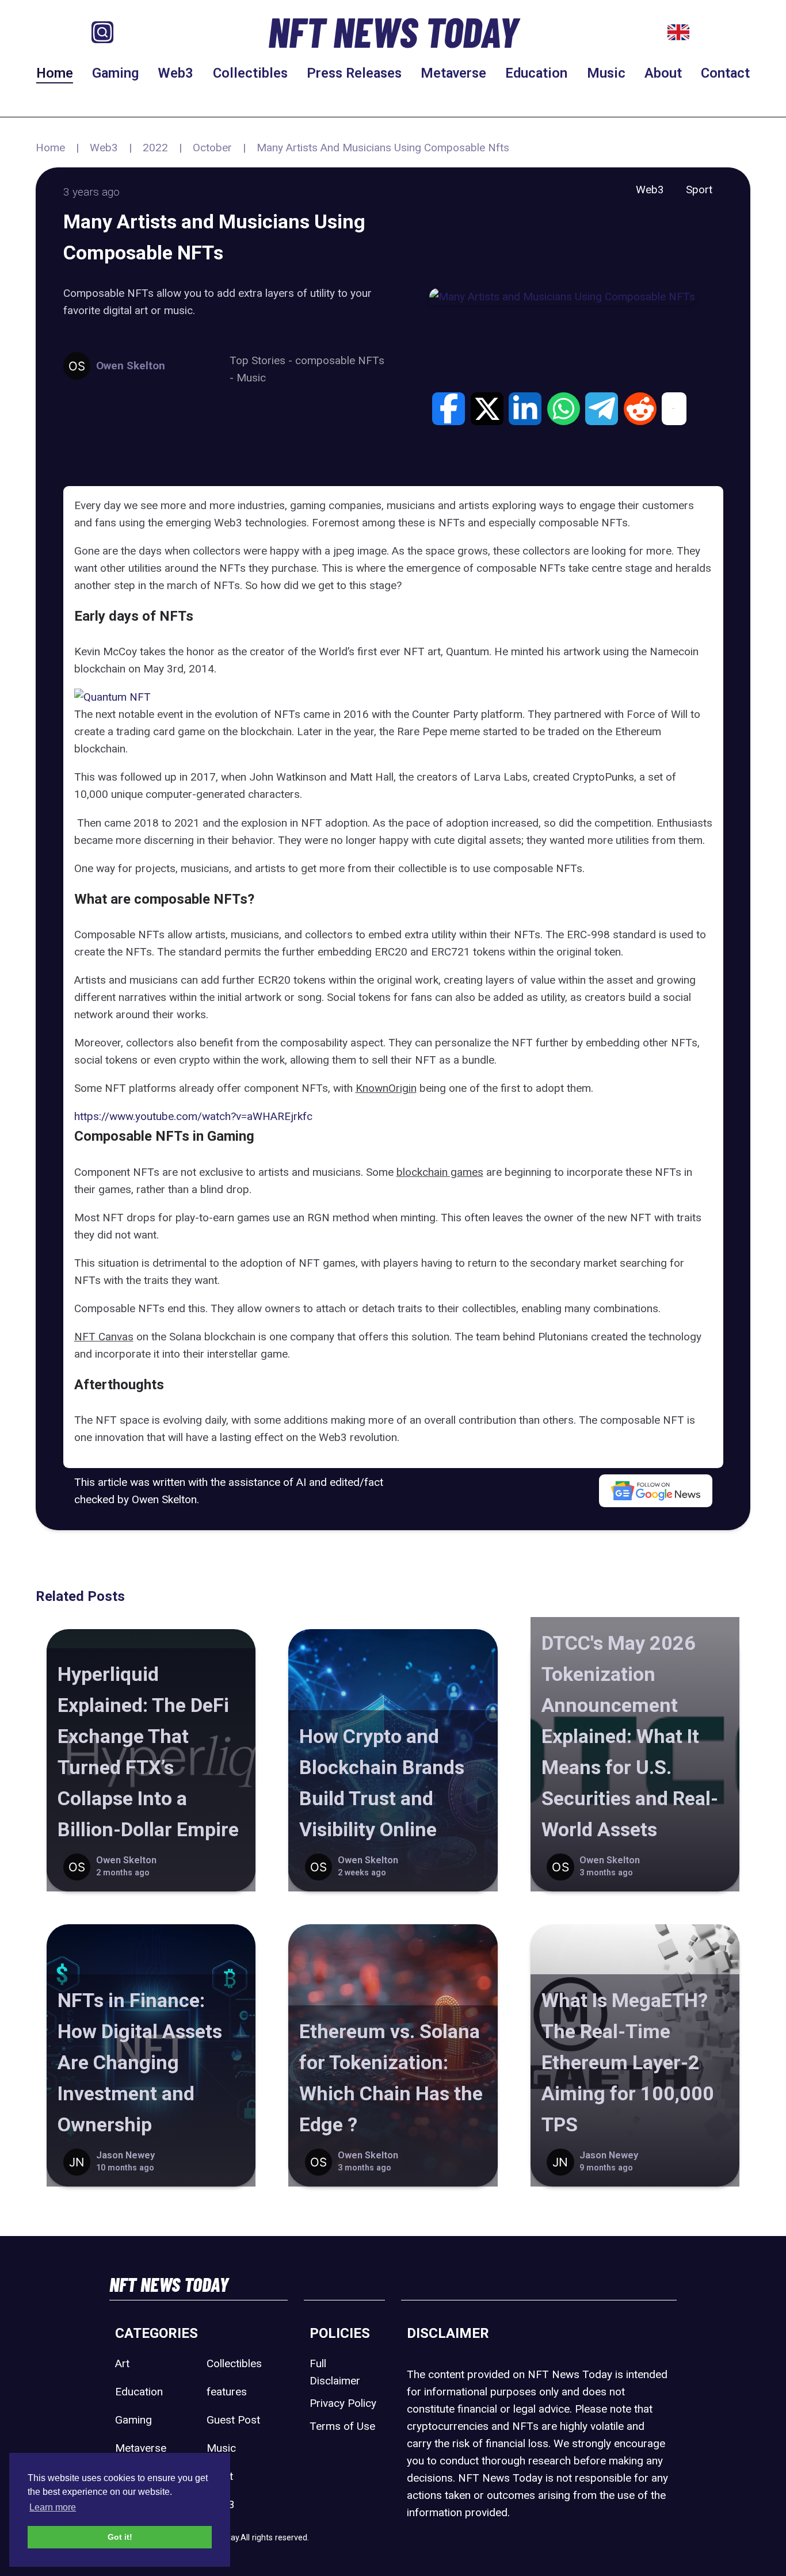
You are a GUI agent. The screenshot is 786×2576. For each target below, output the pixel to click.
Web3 (175, 73)
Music (606, 73)
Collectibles (250, 73)
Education (536, 73)
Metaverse (453, 73)
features (227, 2392)
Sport (699, 190)
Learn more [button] (53, 2507)
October (212, 148)
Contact (725, 73)
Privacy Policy (343, 2403)
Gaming (115, 73)
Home (55, 73)
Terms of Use (342, 2426)
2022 (155, 148)
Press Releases (354, 73)
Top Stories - (262, 360)
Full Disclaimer (335, 2372)
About (663, 73)
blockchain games (440, 1172)
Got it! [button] (120, 2537)
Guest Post (233, 2420)
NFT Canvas (104, 1337)
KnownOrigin (386, 1088)
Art (122, 2363)
